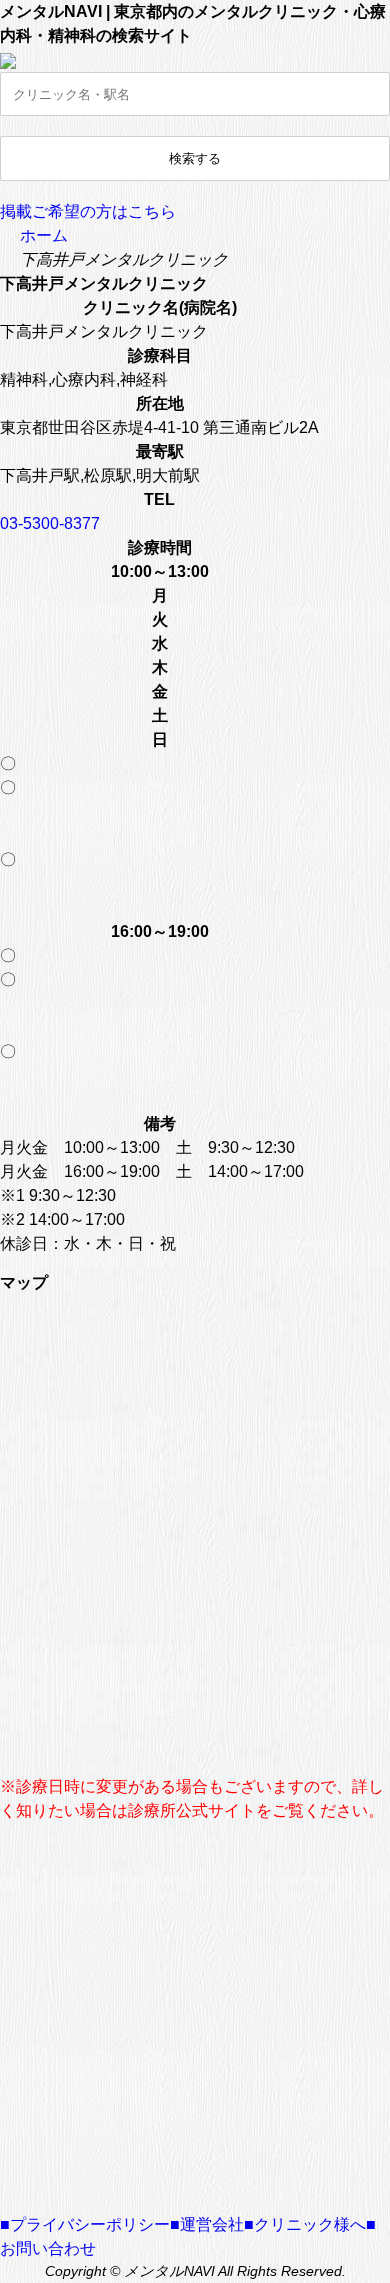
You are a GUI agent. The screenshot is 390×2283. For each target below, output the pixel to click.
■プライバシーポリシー (85, 2224)
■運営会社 (207, 2224)
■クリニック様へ (305, 2224)
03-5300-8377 (50, 523)
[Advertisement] (195, 2018)
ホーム (44, 235)
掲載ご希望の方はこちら (88, 211)
